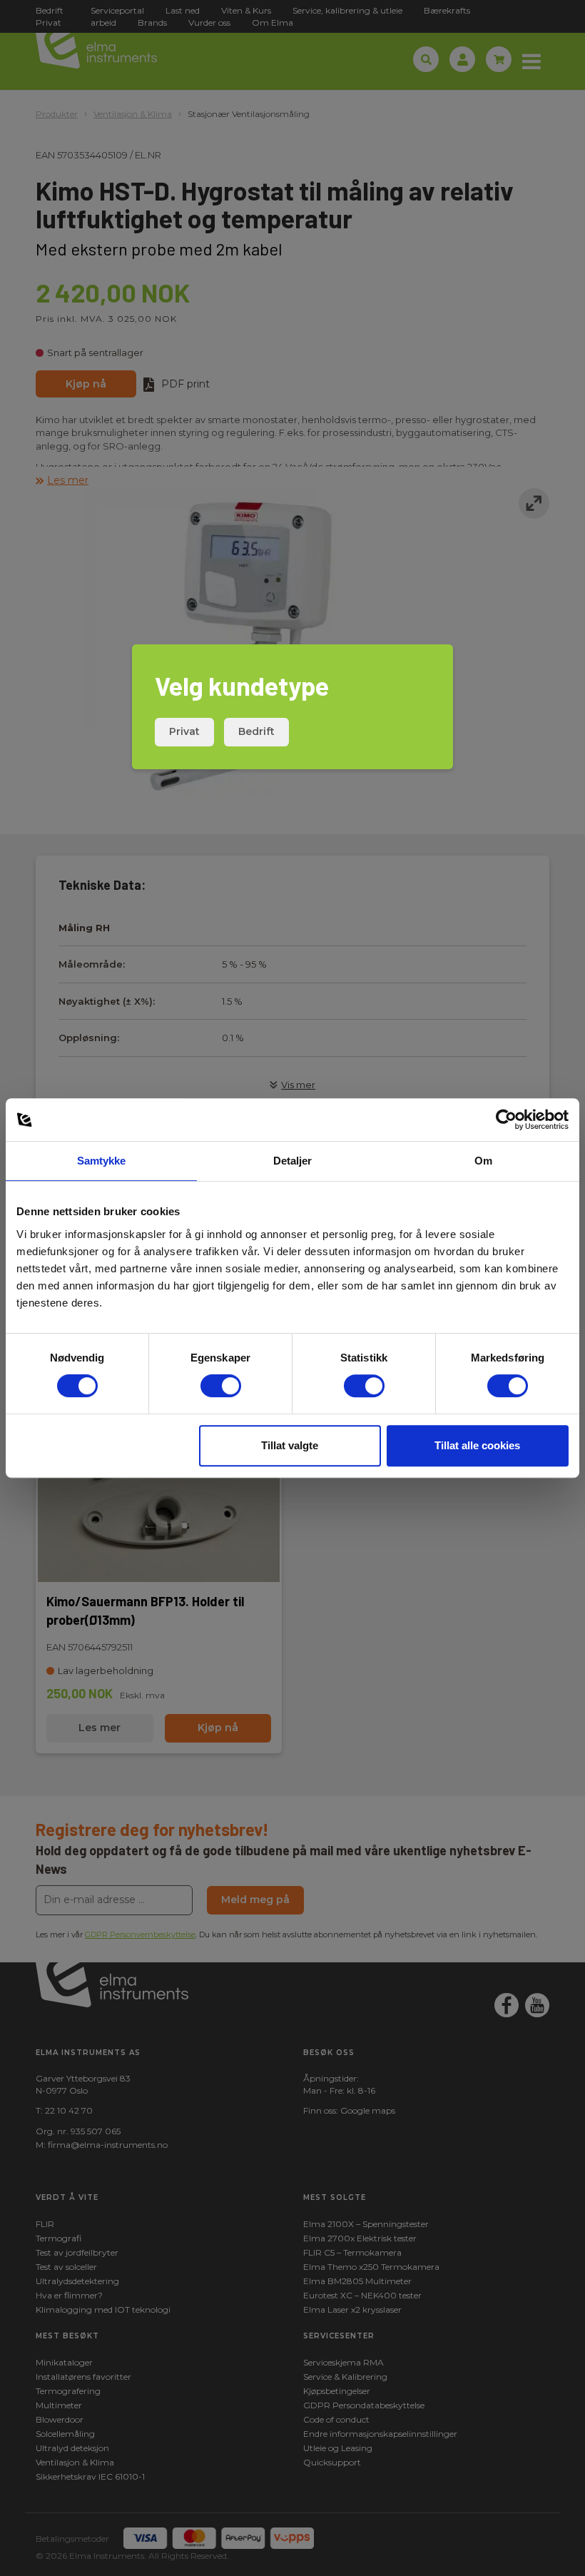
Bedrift (256, 731)
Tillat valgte (290, 1445)
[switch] (221, 1386)
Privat (184, 731)
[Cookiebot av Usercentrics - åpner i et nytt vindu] (506, 1120)
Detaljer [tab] (293, 1161)
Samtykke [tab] (102, 1161)
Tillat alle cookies (477, 1445)
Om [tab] (483, 1161)
